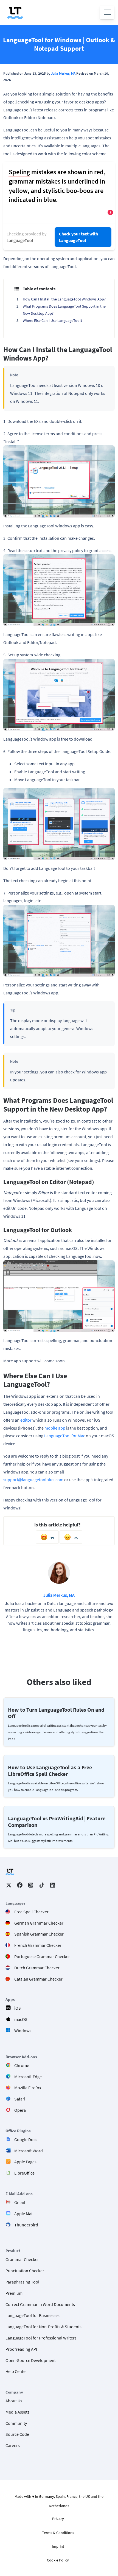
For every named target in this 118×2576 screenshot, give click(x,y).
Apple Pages (25, 2162)
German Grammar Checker (39, 1923)
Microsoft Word (29, 2151)
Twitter (9, 1885)
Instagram (31, 1885)
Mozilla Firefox (28, 2088)
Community (16, 2423)
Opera (20, 2110)
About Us (14, 2401)
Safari (20, 2099)
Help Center (16, 2372)
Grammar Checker (22, 2260)
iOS (18, 2008)
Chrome (22, 2065)
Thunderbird (26, 2225)
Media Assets (17, 2412)
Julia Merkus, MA (63, 73)
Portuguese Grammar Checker (42, 1956)
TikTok (42, 1885)
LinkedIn (53, 1885)
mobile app (55, 1428)
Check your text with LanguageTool (78, 237)
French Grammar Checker (38, 1945)
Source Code (17, 2434)
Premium (14, 2293)
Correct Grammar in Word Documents (40, 2304)
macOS (21, 2019)
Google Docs (26, 2139)
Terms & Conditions (58, 2533)
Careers (13, 2446)
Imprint (58, 2546)
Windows (23, 2031)
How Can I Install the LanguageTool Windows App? (64, 299)
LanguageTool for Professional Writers (41, 2338)
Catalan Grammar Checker (38, 1979)
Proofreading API (21, 2349)
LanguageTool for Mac (65, 1436)
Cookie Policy (58, 2560)
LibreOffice (24, 2173)
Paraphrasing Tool (22, 2282)
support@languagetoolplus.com (33, 1480)
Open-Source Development (31, 2360)
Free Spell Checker (31, 1912)
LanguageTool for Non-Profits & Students (43, 2327)
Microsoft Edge (28, 2077)
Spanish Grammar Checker (39, 1934)
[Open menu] (107, 12)
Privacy (58, 2519)
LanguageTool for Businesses (33, 2316)
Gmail (20, 2202)
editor (26, 1420)
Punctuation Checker (25, 2271)
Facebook (20, 1885)
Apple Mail (24, 2214)
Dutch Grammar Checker (37, 1968)
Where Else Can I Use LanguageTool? (53, 320)
